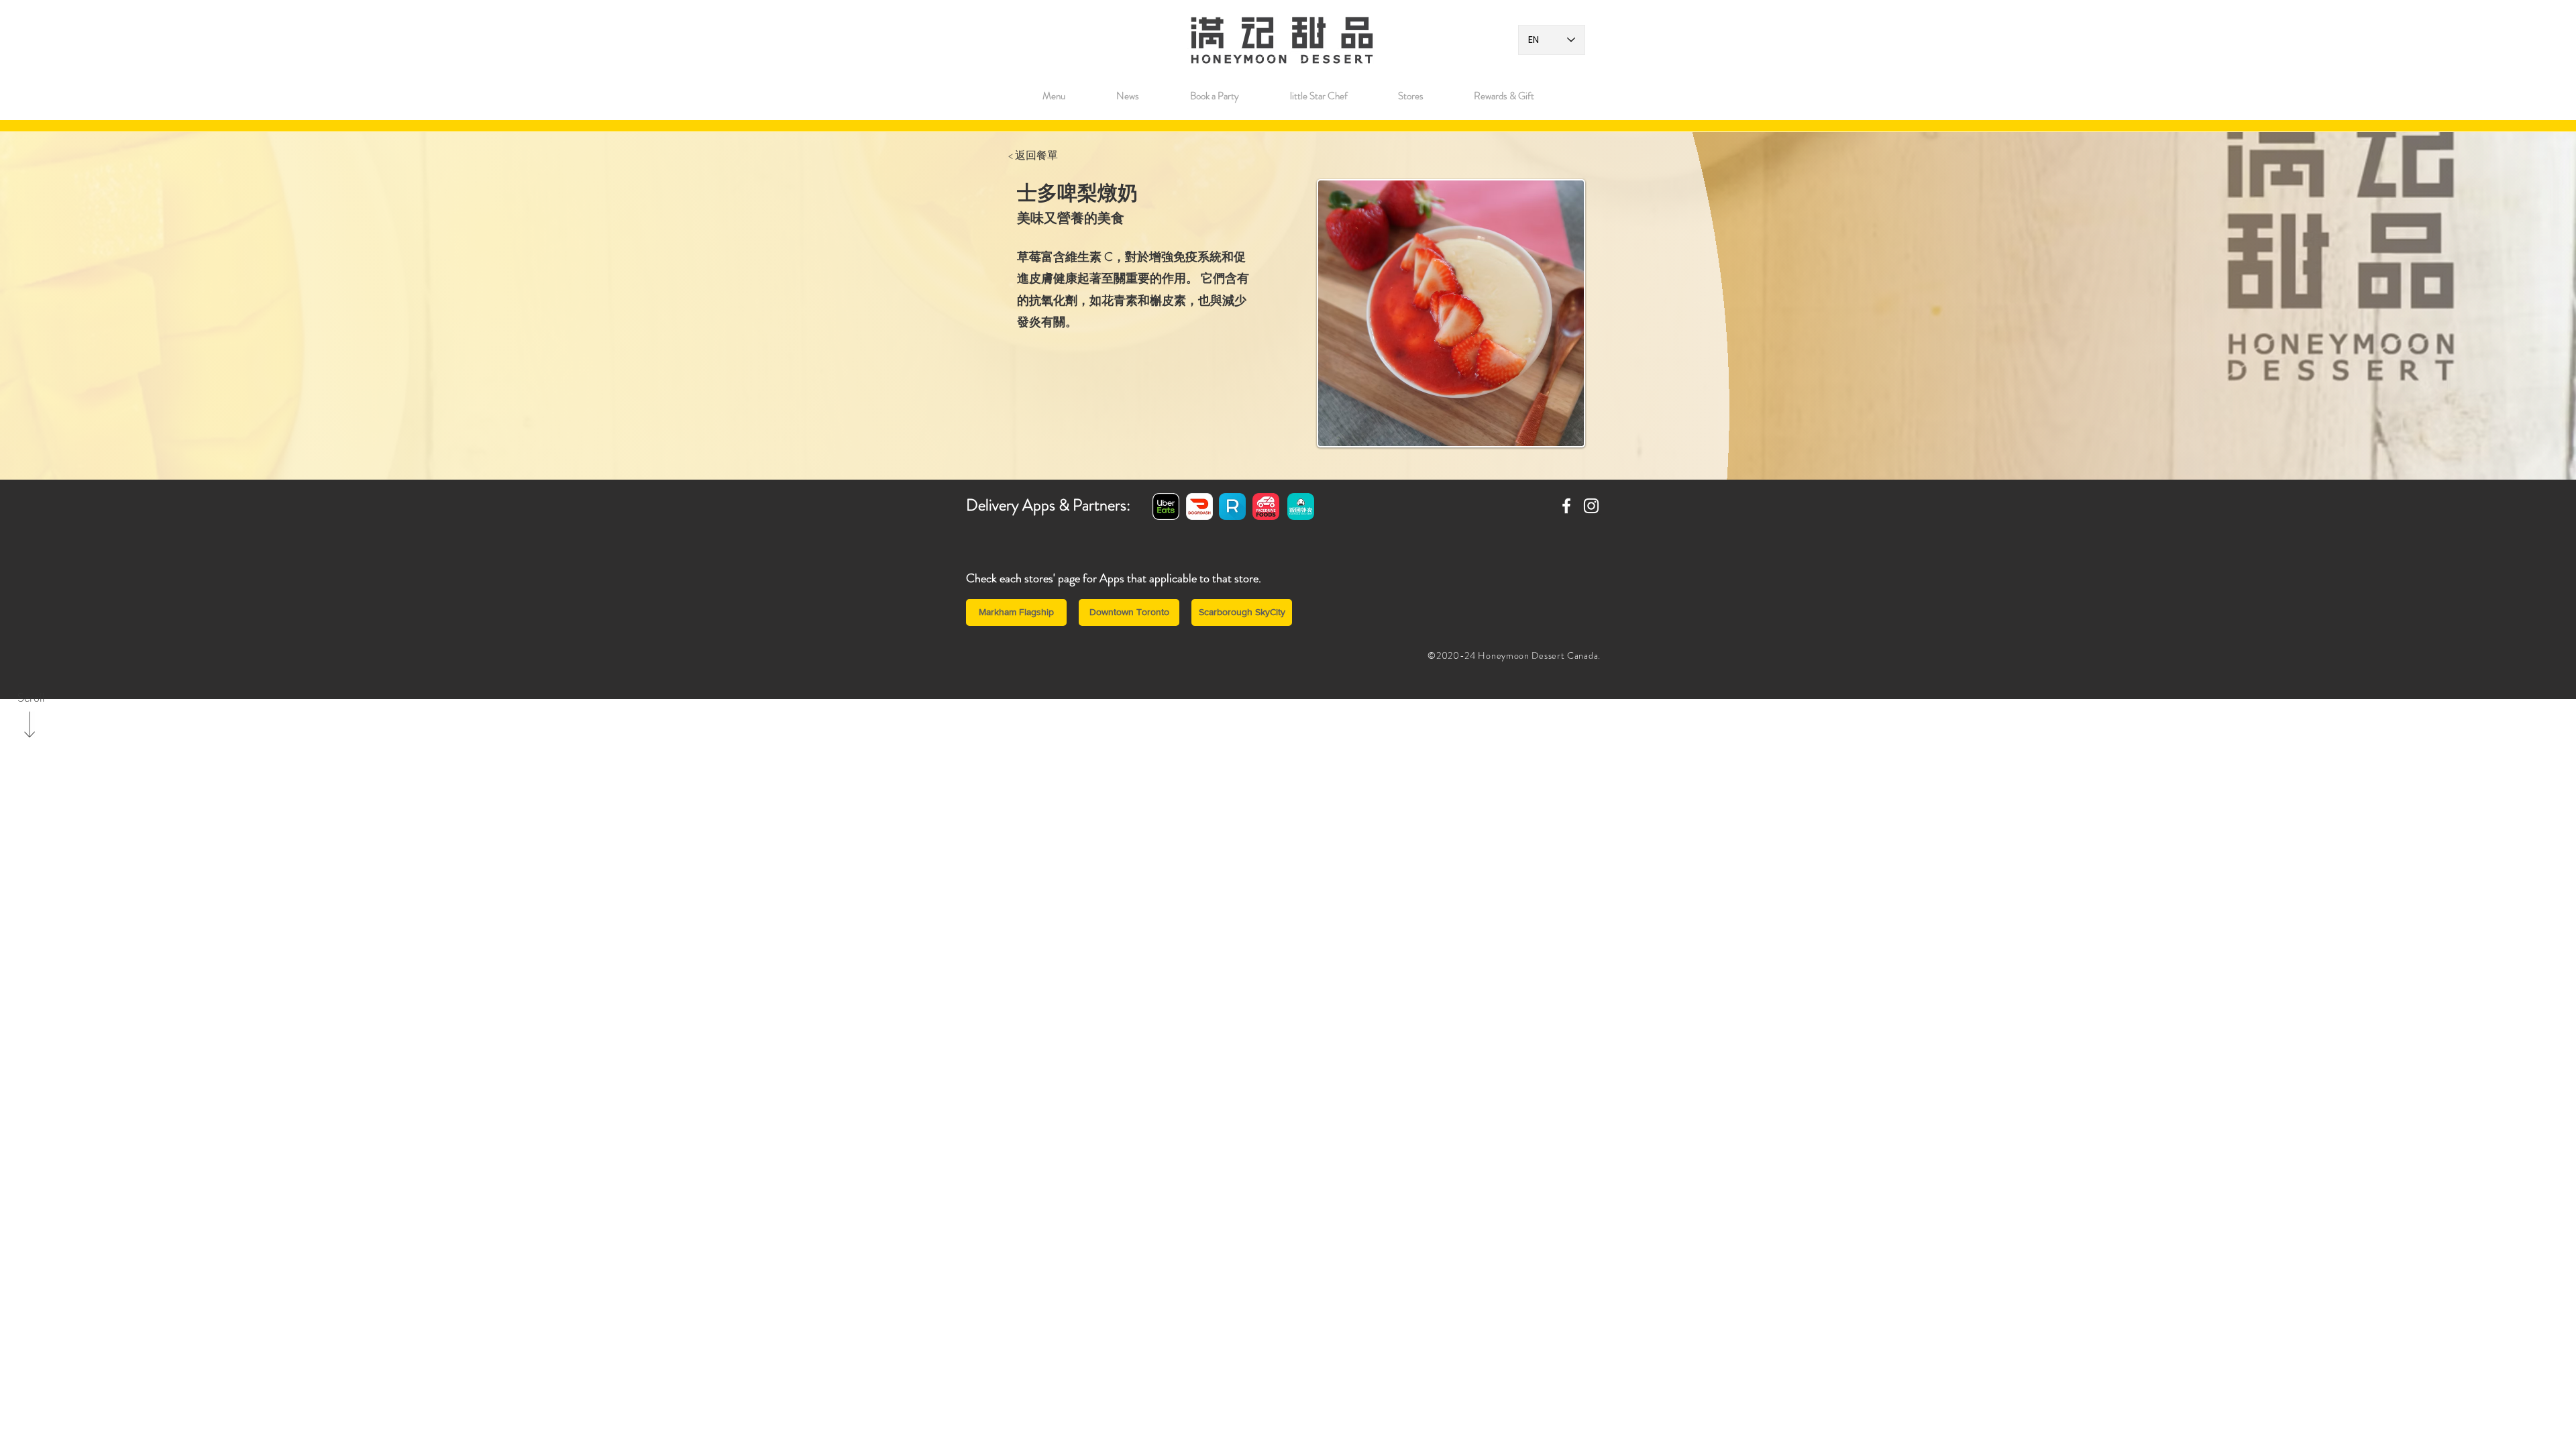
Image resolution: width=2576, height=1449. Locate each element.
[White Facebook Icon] (1566, 506)
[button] (1410, 96)
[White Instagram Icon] (1591, 506)
